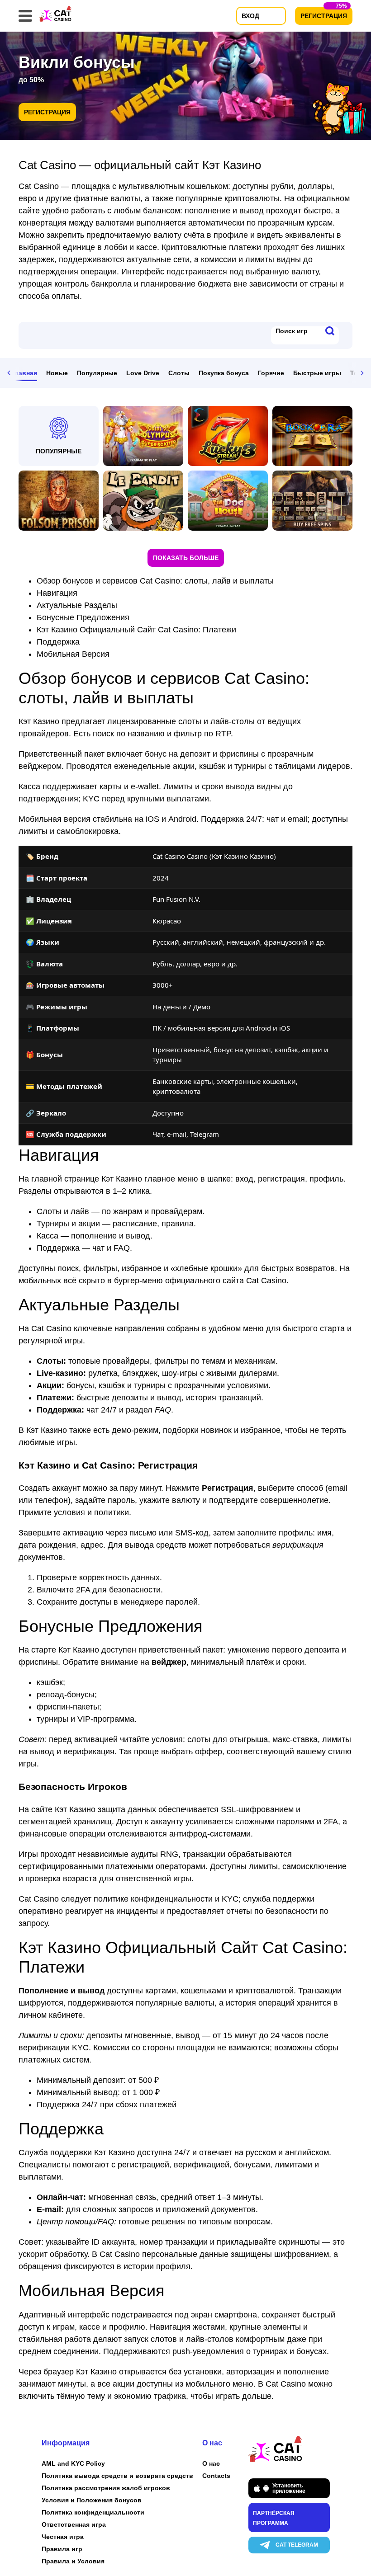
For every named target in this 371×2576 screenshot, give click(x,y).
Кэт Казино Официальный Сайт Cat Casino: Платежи (136, 630)
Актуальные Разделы (77, 605)
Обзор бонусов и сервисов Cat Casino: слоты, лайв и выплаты (155, 581)
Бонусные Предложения (83, 617)
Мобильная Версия (73, 654)
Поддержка (58, 642)
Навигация (57, 593)
